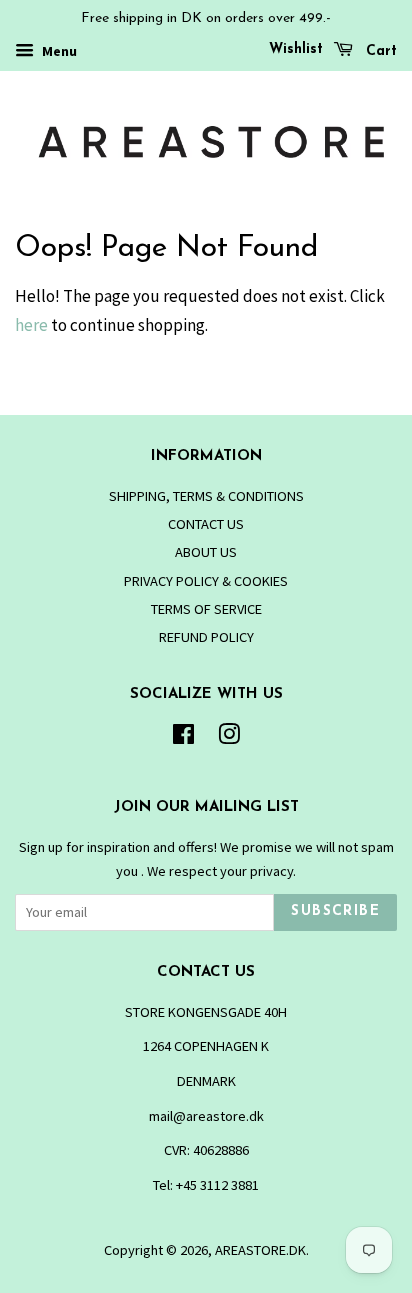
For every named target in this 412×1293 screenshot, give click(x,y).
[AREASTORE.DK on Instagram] (229, 738)
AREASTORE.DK (260, 1250)
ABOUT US (206, 552)
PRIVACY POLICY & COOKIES (206, 581)
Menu (58, 51)
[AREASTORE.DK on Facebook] (183, 738)
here (31, 325)
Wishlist (296, 49)
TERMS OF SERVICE (206, 609)
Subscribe (335, 911)
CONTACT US (206, 524)
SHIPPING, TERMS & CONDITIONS (206, 496)
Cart (379, 51)
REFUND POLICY (206, 637)
